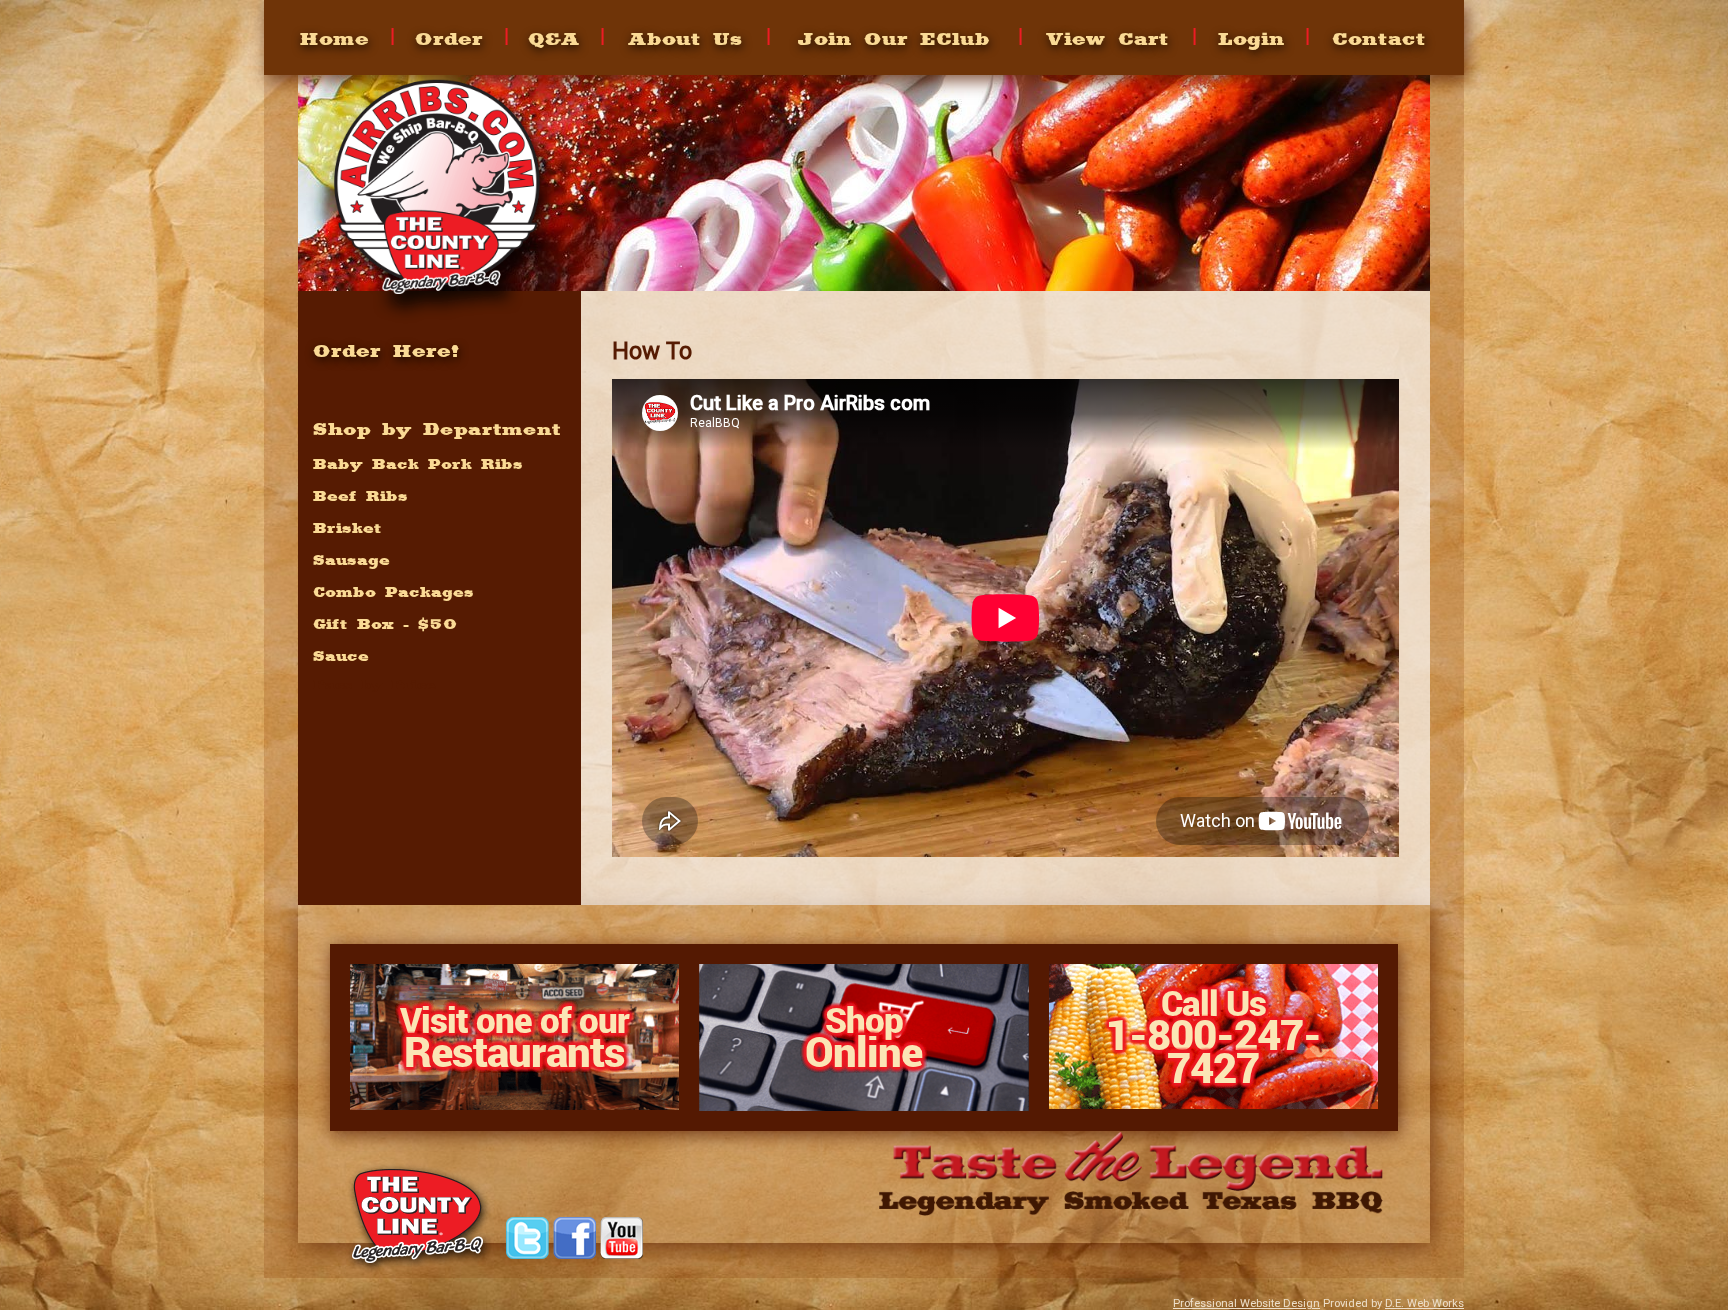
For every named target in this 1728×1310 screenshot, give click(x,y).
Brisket (347, 528)
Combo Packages (393, 592)
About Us (685, 38)
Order (449, 38)
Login (1251, 38)
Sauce (341, 656)
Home (334, 38)
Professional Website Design (1246, 1303)
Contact (1379, 38)
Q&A (554, 38)
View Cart (1107, 38)
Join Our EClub (894, 38)
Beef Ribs (360, 496)
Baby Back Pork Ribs (418, 464)
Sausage (351, 560)
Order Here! (386, 350)
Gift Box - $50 (385, 624)
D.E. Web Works (1424, 1303)
